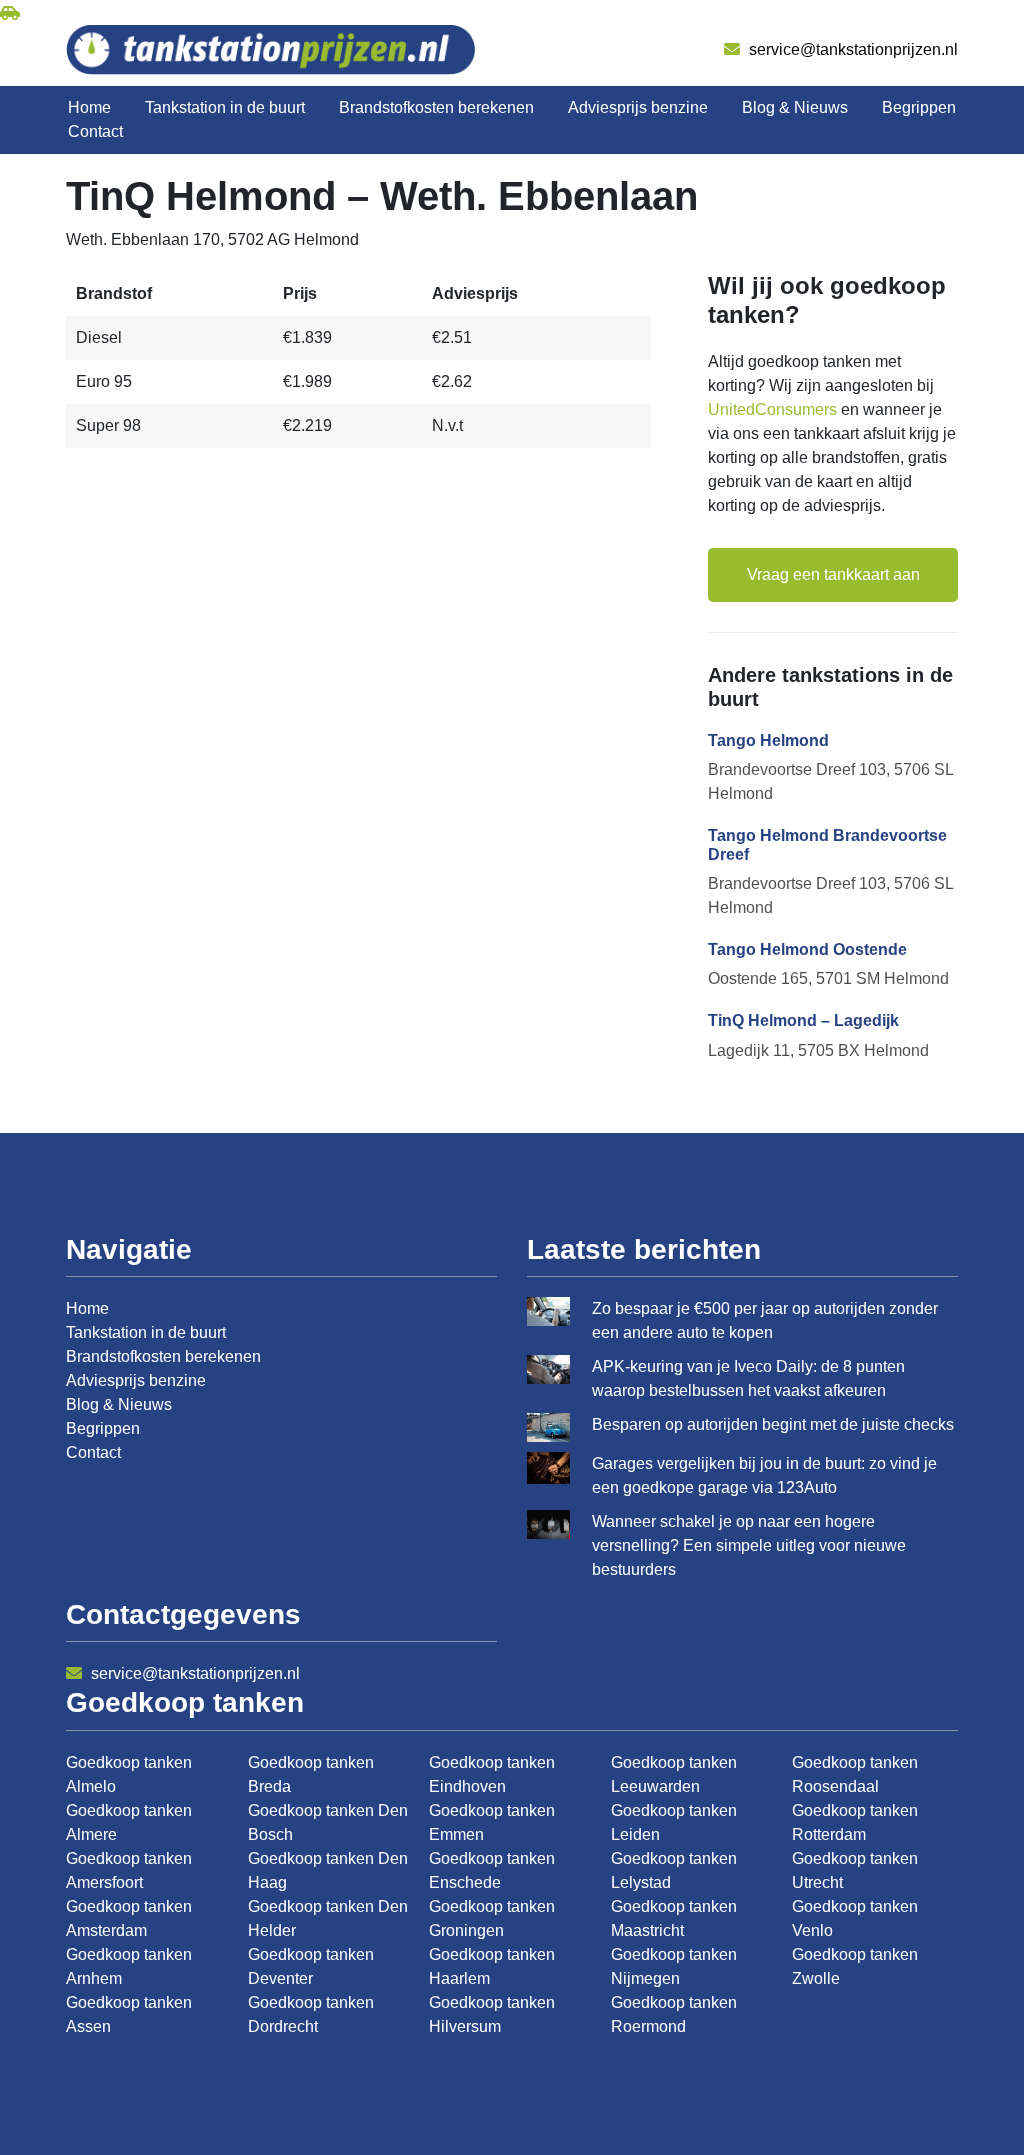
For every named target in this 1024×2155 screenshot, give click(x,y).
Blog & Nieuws (795, 107)
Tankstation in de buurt (225, 107)
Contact (95, 131)
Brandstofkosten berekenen (436, 107)
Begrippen (919, 107)
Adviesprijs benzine (638, 107)
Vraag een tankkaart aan (833, 574)
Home (89, 107)
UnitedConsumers (772, 409)
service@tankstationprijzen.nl (851, 49)
